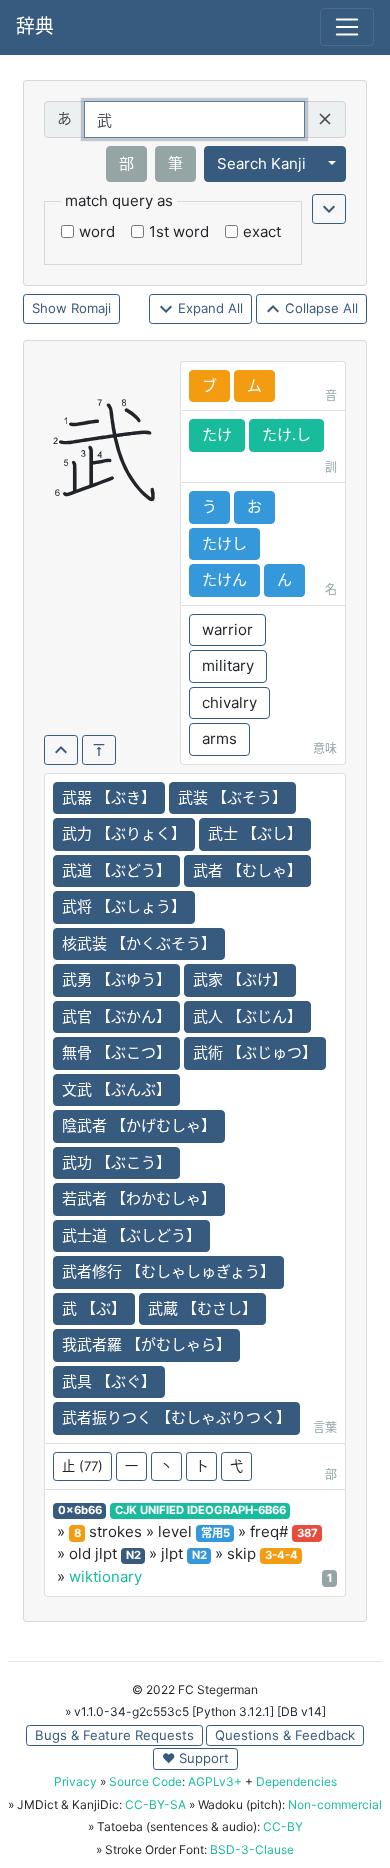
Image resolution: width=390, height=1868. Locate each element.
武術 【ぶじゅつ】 (255, 1052)
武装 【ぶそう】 (232, 797)
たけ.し (286, 434)
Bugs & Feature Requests (114, 1735)
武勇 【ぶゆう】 (116, 979)
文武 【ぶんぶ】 (116, 1089)
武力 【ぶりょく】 (124, 833)
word (97, 231)
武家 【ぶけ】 (240, 979)
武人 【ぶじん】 (247, 1016)
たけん (224, 579)
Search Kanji (261, 163)
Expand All (208, 308)
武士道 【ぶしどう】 (131, 1235)
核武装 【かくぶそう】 (139, 943)
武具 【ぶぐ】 (109, 1381)
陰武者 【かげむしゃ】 (139, 1125)
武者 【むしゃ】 (247, 870)
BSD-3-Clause (252, 1849)
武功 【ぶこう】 (116, 1162)
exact (262, 231)
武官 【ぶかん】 (116, 1016)
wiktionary (105, 1576)
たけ (217, 434)
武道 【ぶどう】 (116, 870)
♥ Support (195, 1758)
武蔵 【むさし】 (202, 1308)
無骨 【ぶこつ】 (116, 1052)
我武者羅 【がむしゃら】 (146, 1344)
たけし (224, 543)
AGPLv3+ (215, 1781)
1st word (179, 231)
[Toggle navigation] (347, 27)
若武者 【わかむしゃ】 (139, 1198)
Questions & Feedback (285, 1735)
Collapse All (319, 308)
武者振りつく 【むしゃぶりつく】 (176, 1417)
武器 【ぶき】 (109, 797)
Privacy (75, 1781)
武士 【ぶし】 (255, 833)
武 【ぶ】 (94, 1308)
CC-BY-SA (155, 1804)
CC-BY (283, 1826)
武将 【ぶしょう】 (124, 906)
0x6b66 (80, 1510)
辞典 (35, 26)
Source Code (145, 1781)
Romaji (91, 308)
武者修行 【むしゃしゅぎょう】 (168, 1271)
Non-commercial (335, 1804)
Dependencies (296, 1781)
